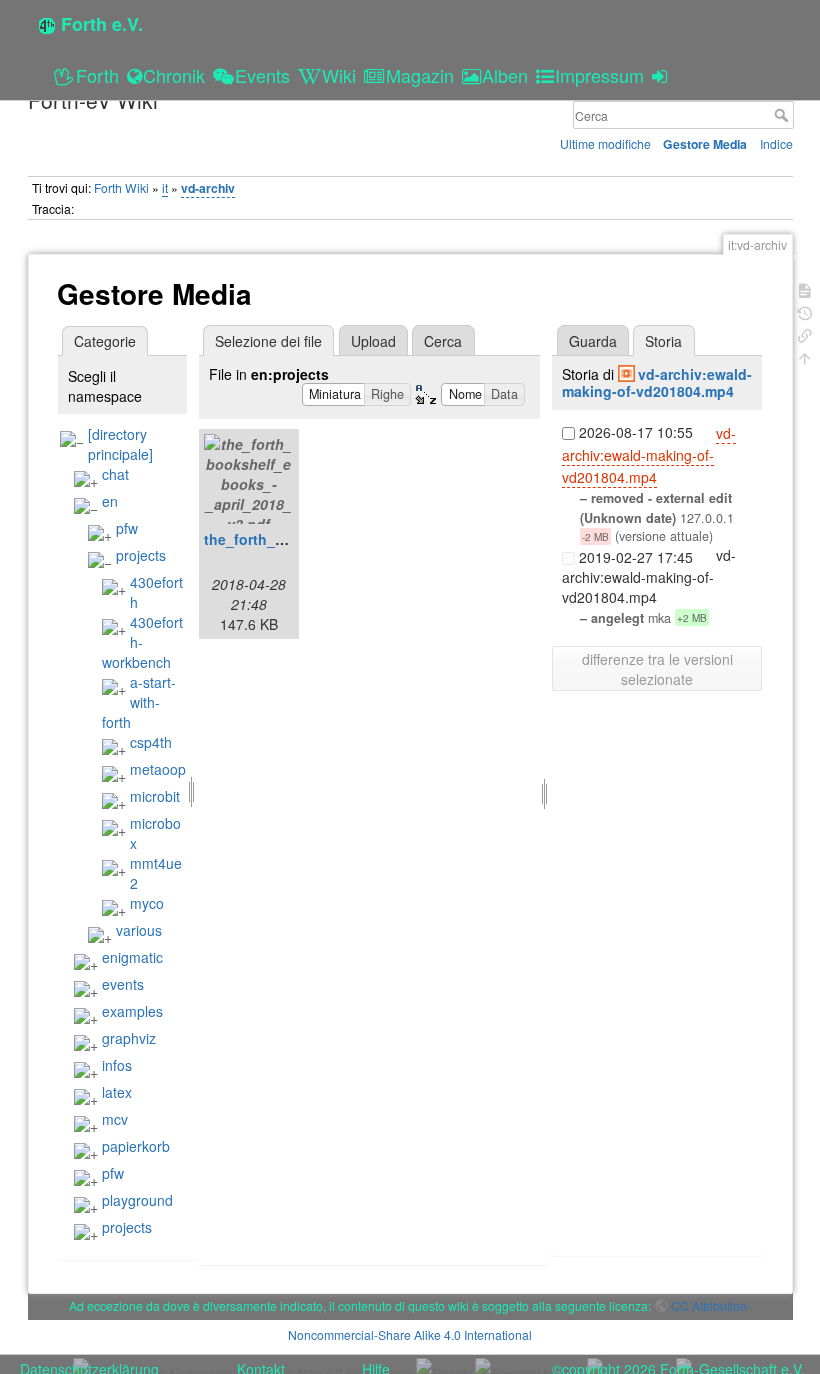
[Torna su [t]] (805, 356)
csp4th (151, 742)
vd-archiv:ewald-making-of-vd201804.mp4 (657, 382)
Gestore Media (705, 144)
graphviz (129, 1038)
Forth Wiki (121, 187)
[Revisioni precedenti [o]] (805, 311)
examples (132, 1011)
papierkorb (136, 1146)
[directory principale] (120, 444)
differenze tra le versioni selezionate (657, 669)
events (123, 984)
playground (137, 1200)
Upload (373, 341)
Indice (776, 143)
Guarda (593, 341)
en (110, 501)
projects (141, 555)
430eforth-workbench (142, 642)
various (139, 930)
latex (117, 1092)
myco (147, 903)
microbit (155, 796)
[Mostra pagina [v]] (805, 288)
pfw (127, 528)
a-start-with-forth (139, 702)
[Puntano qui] (805, 333)
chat (115, 474)
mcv (115, 1119)
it (165, 187)
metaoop (158, 769)
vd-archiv (208, 188)
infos (117, 1065)
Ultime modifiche (605, 143)
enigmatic (132, 957)
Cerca (783, 115)
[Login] (662, 75)
